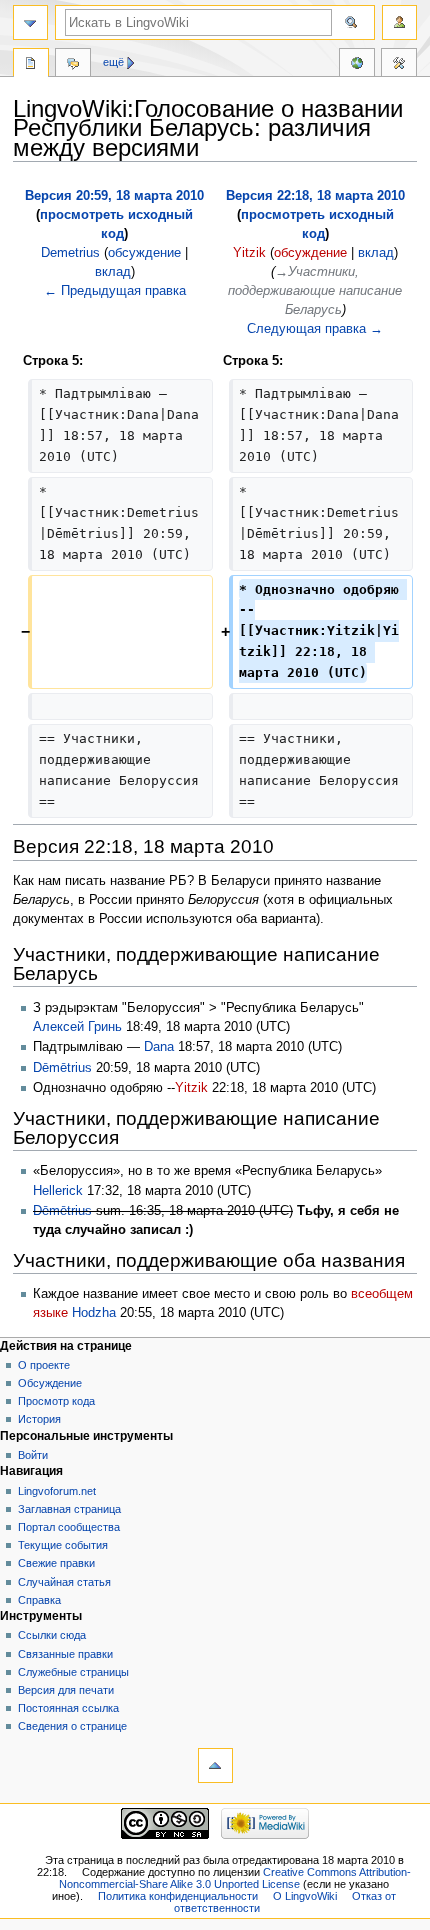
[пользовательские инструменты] (399, 22)
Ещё (113, 62)
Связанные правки (65, 1654)
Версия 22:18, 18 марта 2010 (315, 196)
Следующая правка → (315, 329)
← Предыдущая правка (115, 291)
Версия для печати (66, 1690)
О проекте (44, 1365)
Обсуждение (50, 1383)
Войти (33, 1455)
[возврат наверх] (215, 1765)
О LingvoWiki (305, 1896)
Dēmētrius (62, 1068)
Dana (159, 1047)
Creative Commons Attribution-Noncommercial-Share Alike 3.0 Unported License (235, 1878)
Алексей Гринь (77, 1027)
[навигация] (30, 22)
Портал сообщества (69, 1527)
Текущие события (63, 1545)
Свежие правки (56, 1563)
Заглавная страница (69, 1509)
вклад (113, 272)
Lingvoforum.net (57, 1491)
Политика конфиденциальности (178, 1896)
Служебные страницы (73, 1672)
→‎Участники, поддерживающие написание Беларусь (315, 291)
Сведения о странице (72, 1726)
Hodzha (94, 1313)
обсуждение (144, 253)
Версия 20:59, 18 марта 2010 (114, 196)
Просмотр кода (56, 1401)
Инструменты (399, 65)
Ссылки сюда (52, 1635)
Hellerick (58, 1191)
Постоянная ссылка (68, 1708)
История (39, 1419)
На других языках (357, 65)
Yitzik (191, 1088)
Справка (39, 1600)
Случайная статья (64, 1582)
